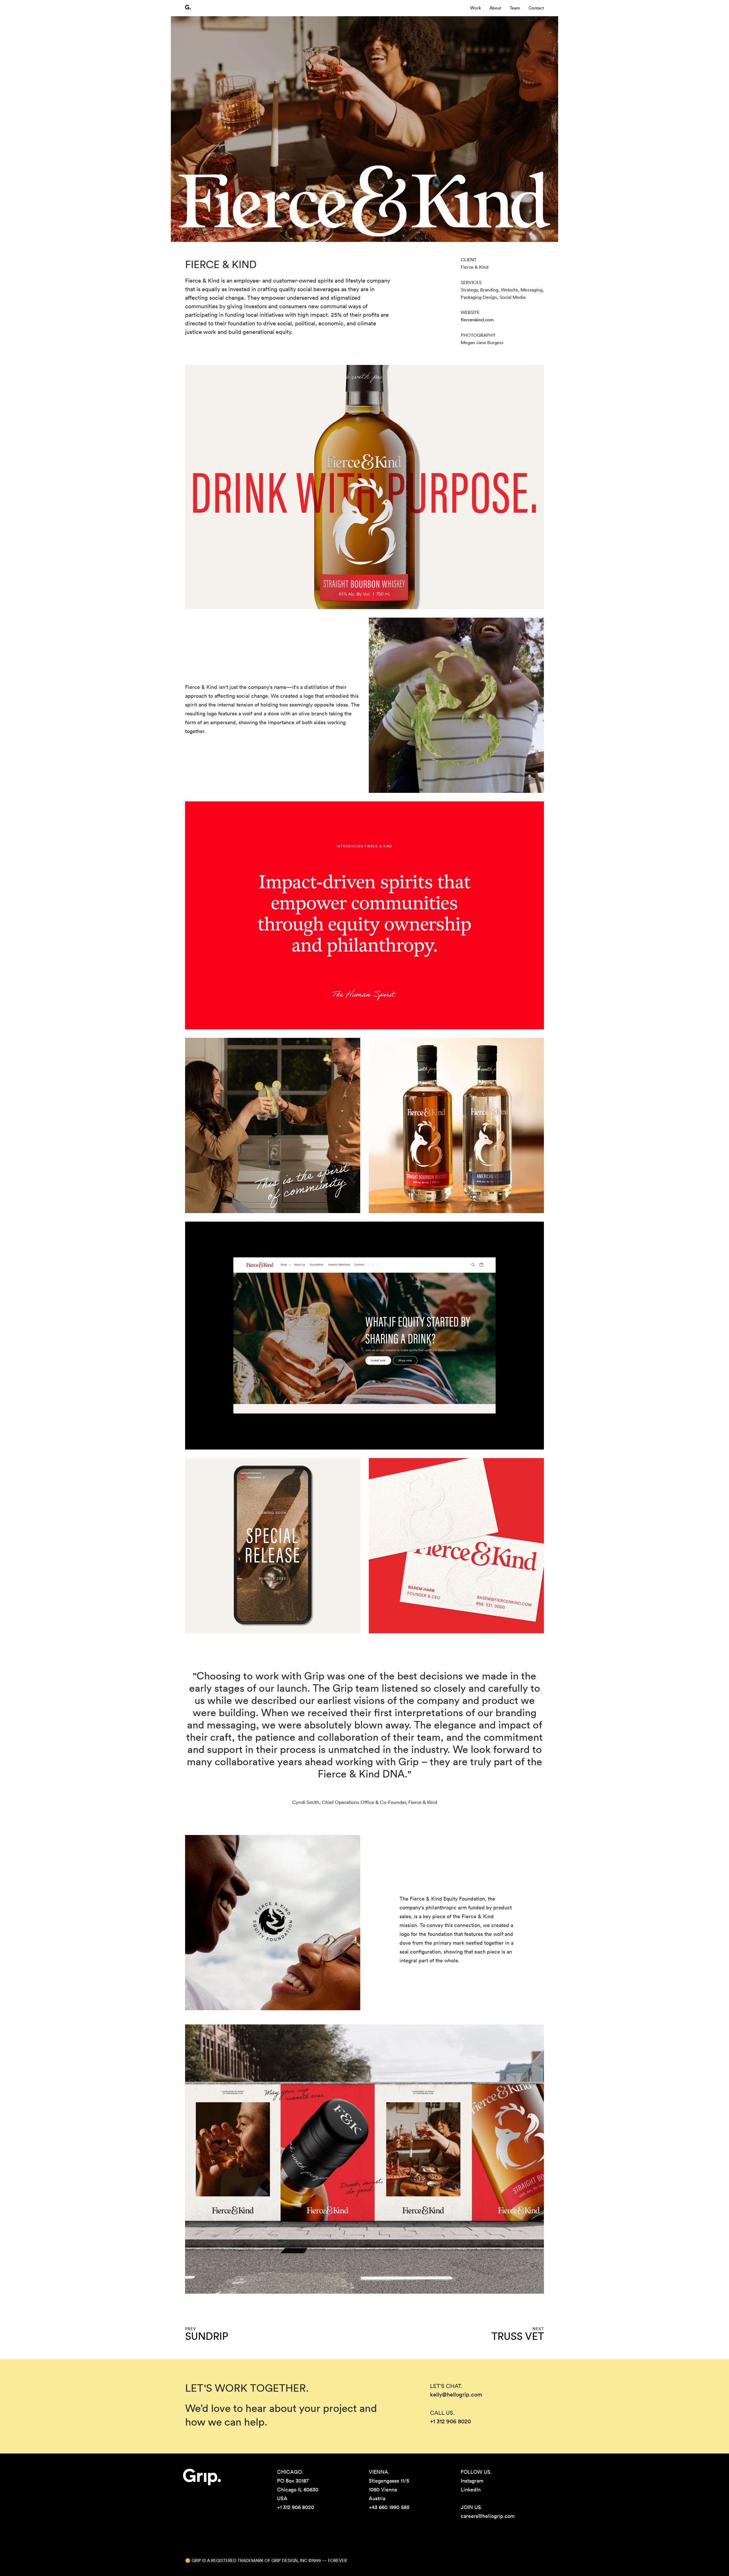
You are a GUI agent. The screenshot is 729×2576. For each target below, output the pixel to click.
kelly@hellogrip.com (456, 2395)
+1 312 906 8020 (450, 2422)
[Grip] (188, 7)
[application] (456, 705)
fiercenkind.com (477, 320)
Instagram (472, 2481)
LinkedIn (471, 2490)
